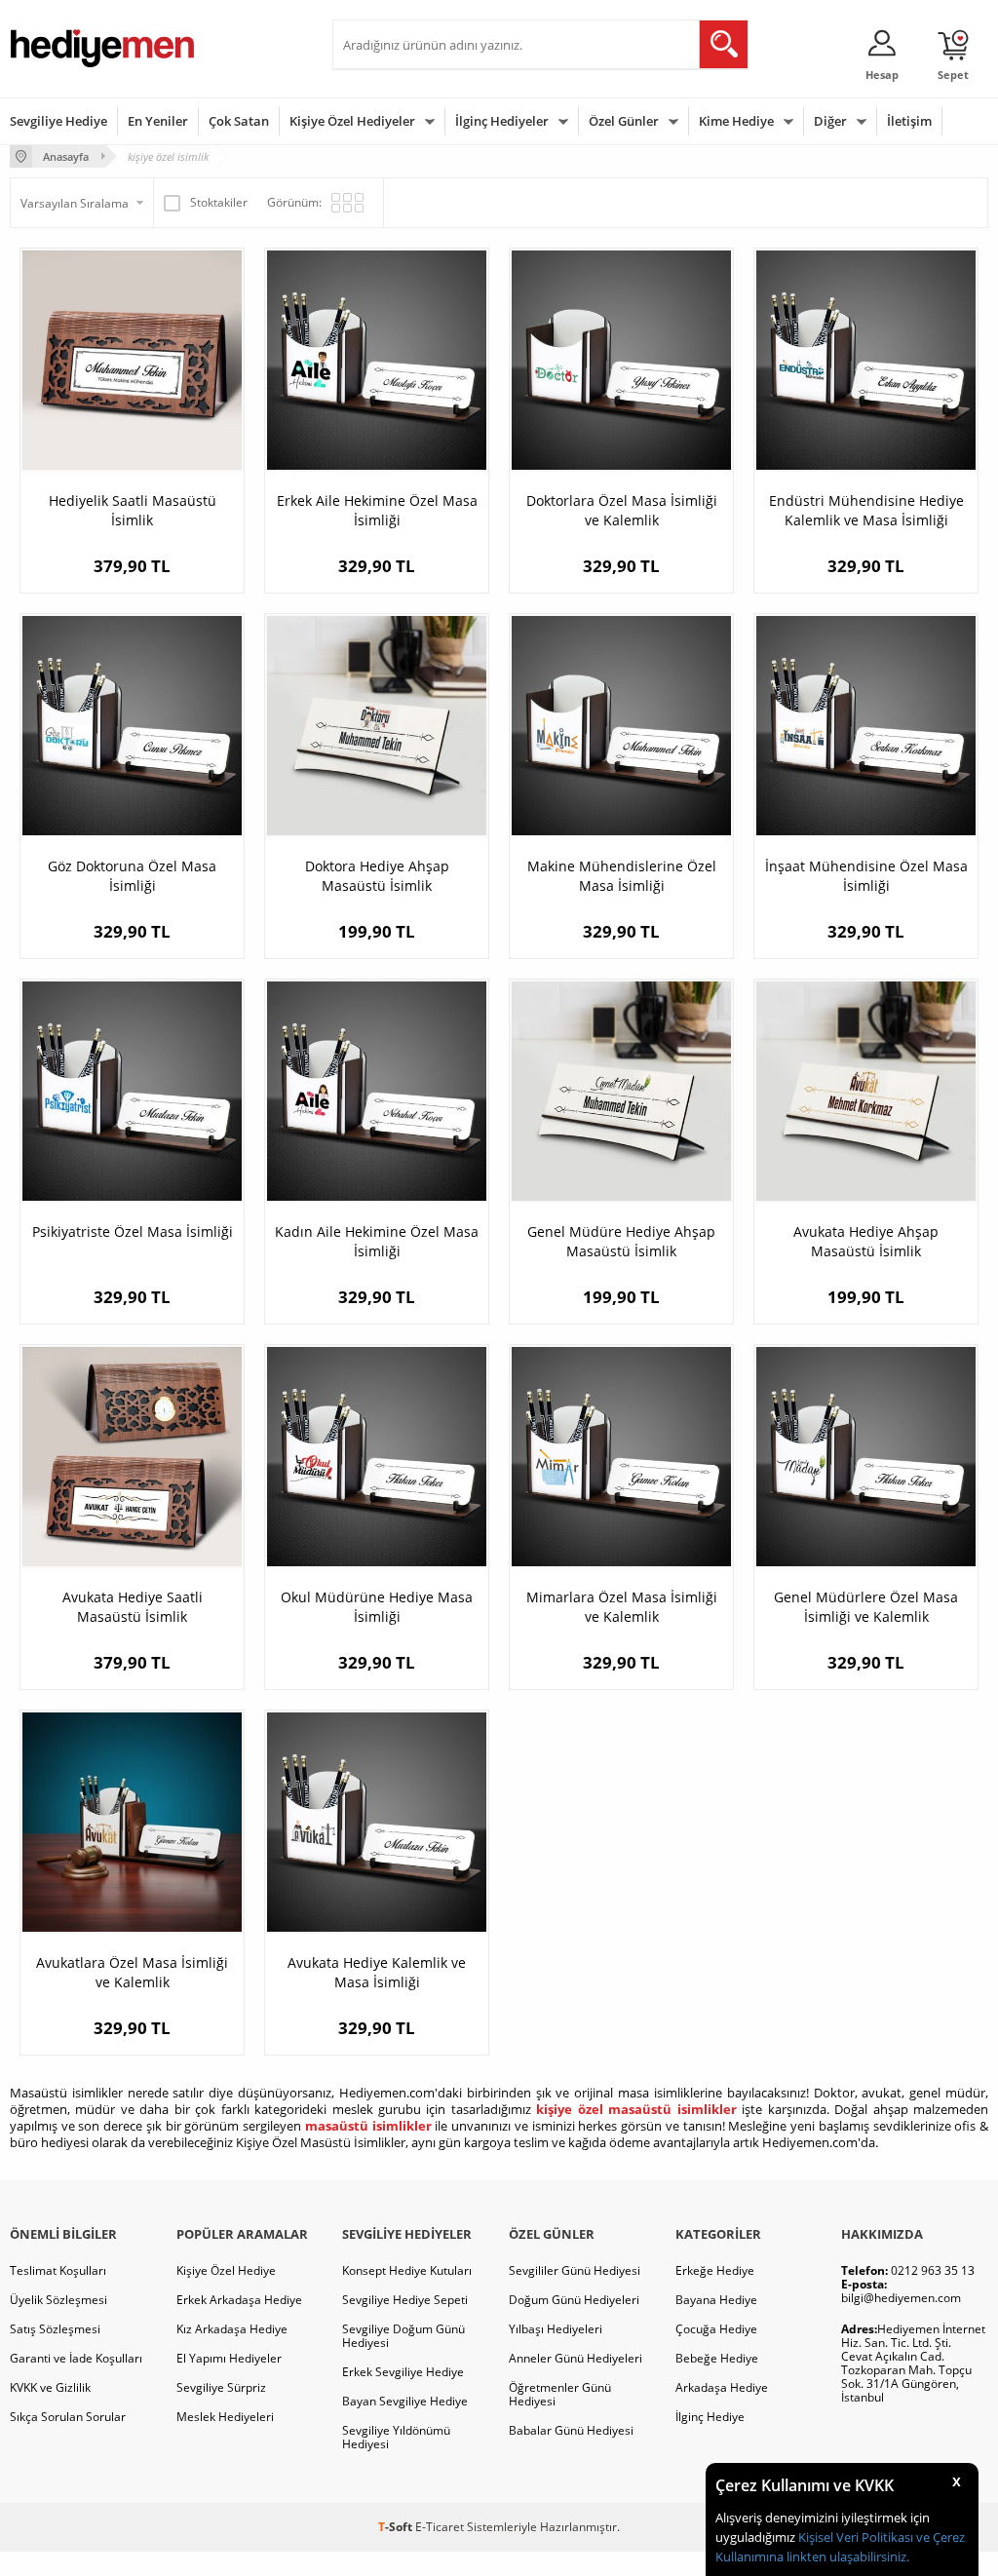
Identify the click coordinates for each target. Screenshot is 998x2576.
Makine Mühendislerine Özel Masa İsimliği (622, 876)
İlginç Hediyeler (502, 121)
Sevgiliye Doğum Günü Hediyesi (403, 2336)
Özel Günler (624, 121)
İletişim (909, 121)
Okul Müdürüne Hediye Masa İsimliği (377, 1607)
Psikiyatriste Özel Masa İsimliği (133, 1231)
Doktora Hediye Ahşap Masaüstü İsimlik (377, 876)
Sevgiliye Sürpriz (221, 2387)
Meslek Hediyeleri (225, 2417)
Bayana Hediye (716, 2300)
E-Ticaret (440, 2527)
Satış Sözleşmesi (55, 2329)
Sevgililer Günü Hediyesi (575, 2270)
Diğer (830, 121)
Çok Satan (239, 121)
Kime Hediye (736, 121)
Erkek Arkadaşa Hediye (239, 2300)
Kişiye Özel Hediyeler (352, 121)
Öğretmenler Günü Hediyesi (560, 2394)
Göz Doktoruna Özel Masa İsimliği (132, 876)
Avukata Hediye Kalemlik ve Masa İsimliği (377, 1972)
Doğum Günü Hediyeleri (574, 2300)
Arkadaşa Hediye (722, 2387)
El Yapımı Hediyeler (229, 2358)
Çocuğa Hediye (716, 2329)
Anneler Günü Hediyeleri (576, 2358)
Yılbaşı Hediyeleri (556, 2329)
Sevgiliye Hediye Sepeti (405, 2300)
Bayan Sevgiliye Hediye (405, 2401)
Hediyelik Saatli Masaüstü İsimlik (133, 510)
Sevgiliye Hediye (58, 121)
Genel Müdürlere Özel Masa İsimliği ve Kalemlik (866, 1607)
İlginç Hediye (710, 2417)
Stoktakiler (219, 202)
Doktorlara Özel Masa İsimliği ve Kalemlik (622, 510)
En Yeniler (158, 121)
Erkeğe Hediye (715, 2270)
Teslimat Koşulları (58, 2270)
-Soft (397, 2527)
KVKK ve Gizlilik (50, 2387)
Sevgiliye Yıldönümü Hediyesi (396, 2437)
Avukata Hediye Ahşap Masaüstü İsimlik (866, 1241)
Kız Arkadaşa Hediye (232, 2329)
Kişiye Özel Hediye (226, 2270)
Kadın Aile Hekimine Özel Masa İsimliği (377, 1241)
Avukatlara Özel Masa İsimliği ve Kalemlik (132, 1972)
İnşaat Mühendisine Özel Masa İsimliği (866, 876)
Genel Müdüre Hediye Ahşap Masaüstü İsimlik (621, 1241)
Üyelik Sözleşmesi (58, 2300)
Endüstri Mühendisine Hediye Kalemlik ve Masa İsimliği (866, 510)
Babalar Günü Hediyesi (571, 2430)
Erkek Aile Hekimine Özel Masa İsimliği (377, 510)
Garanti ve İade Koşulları (76, 2358)
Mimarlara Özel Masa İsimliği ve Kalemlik (622, 1607)
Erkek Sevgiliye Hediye (403, 2372)
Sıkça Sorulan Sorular (68, 2417)
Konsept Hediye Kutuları (407, 2270)
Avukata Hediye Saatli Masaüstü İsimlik (133, 1607)
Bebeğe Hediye (717, 2358)
